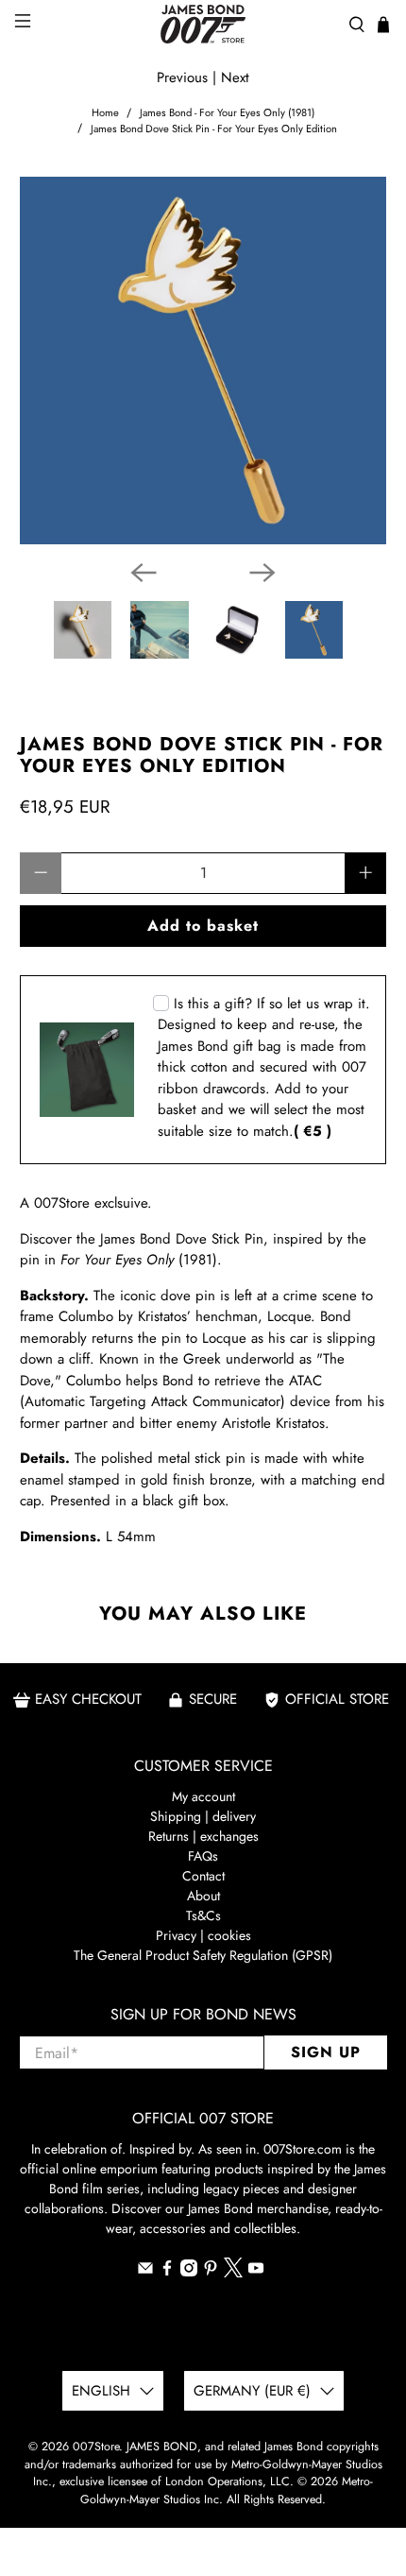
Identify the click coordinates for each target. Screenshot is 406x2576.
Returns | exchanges (203, 1836)
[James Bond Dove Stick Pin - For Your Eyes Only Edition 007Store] (203, 361)
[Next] (262, 573)
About (203, 1896)
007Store (96, 2447)
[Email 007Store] (145, 2272)
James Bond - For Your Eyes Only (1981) (227, 113)
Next (235, 77)
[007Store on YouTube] (256, 2272)
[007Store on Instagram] (189, 2272)
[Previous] (144, 573)
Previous (182, 77)
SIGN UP (326, 2052)
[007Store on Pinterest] (211, 2272)
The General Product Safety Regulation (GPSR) (203, 1955)
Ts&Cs (203, 1915)
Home (105, 113)
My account (203, 1796)
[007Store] (203, 24)
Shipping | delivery (203, 1816)
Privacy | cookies (203, 1935)
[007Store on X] (233, 2273)
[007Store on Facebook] (167, 2272)
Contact (203, 1876)
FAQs (203, 1856)
